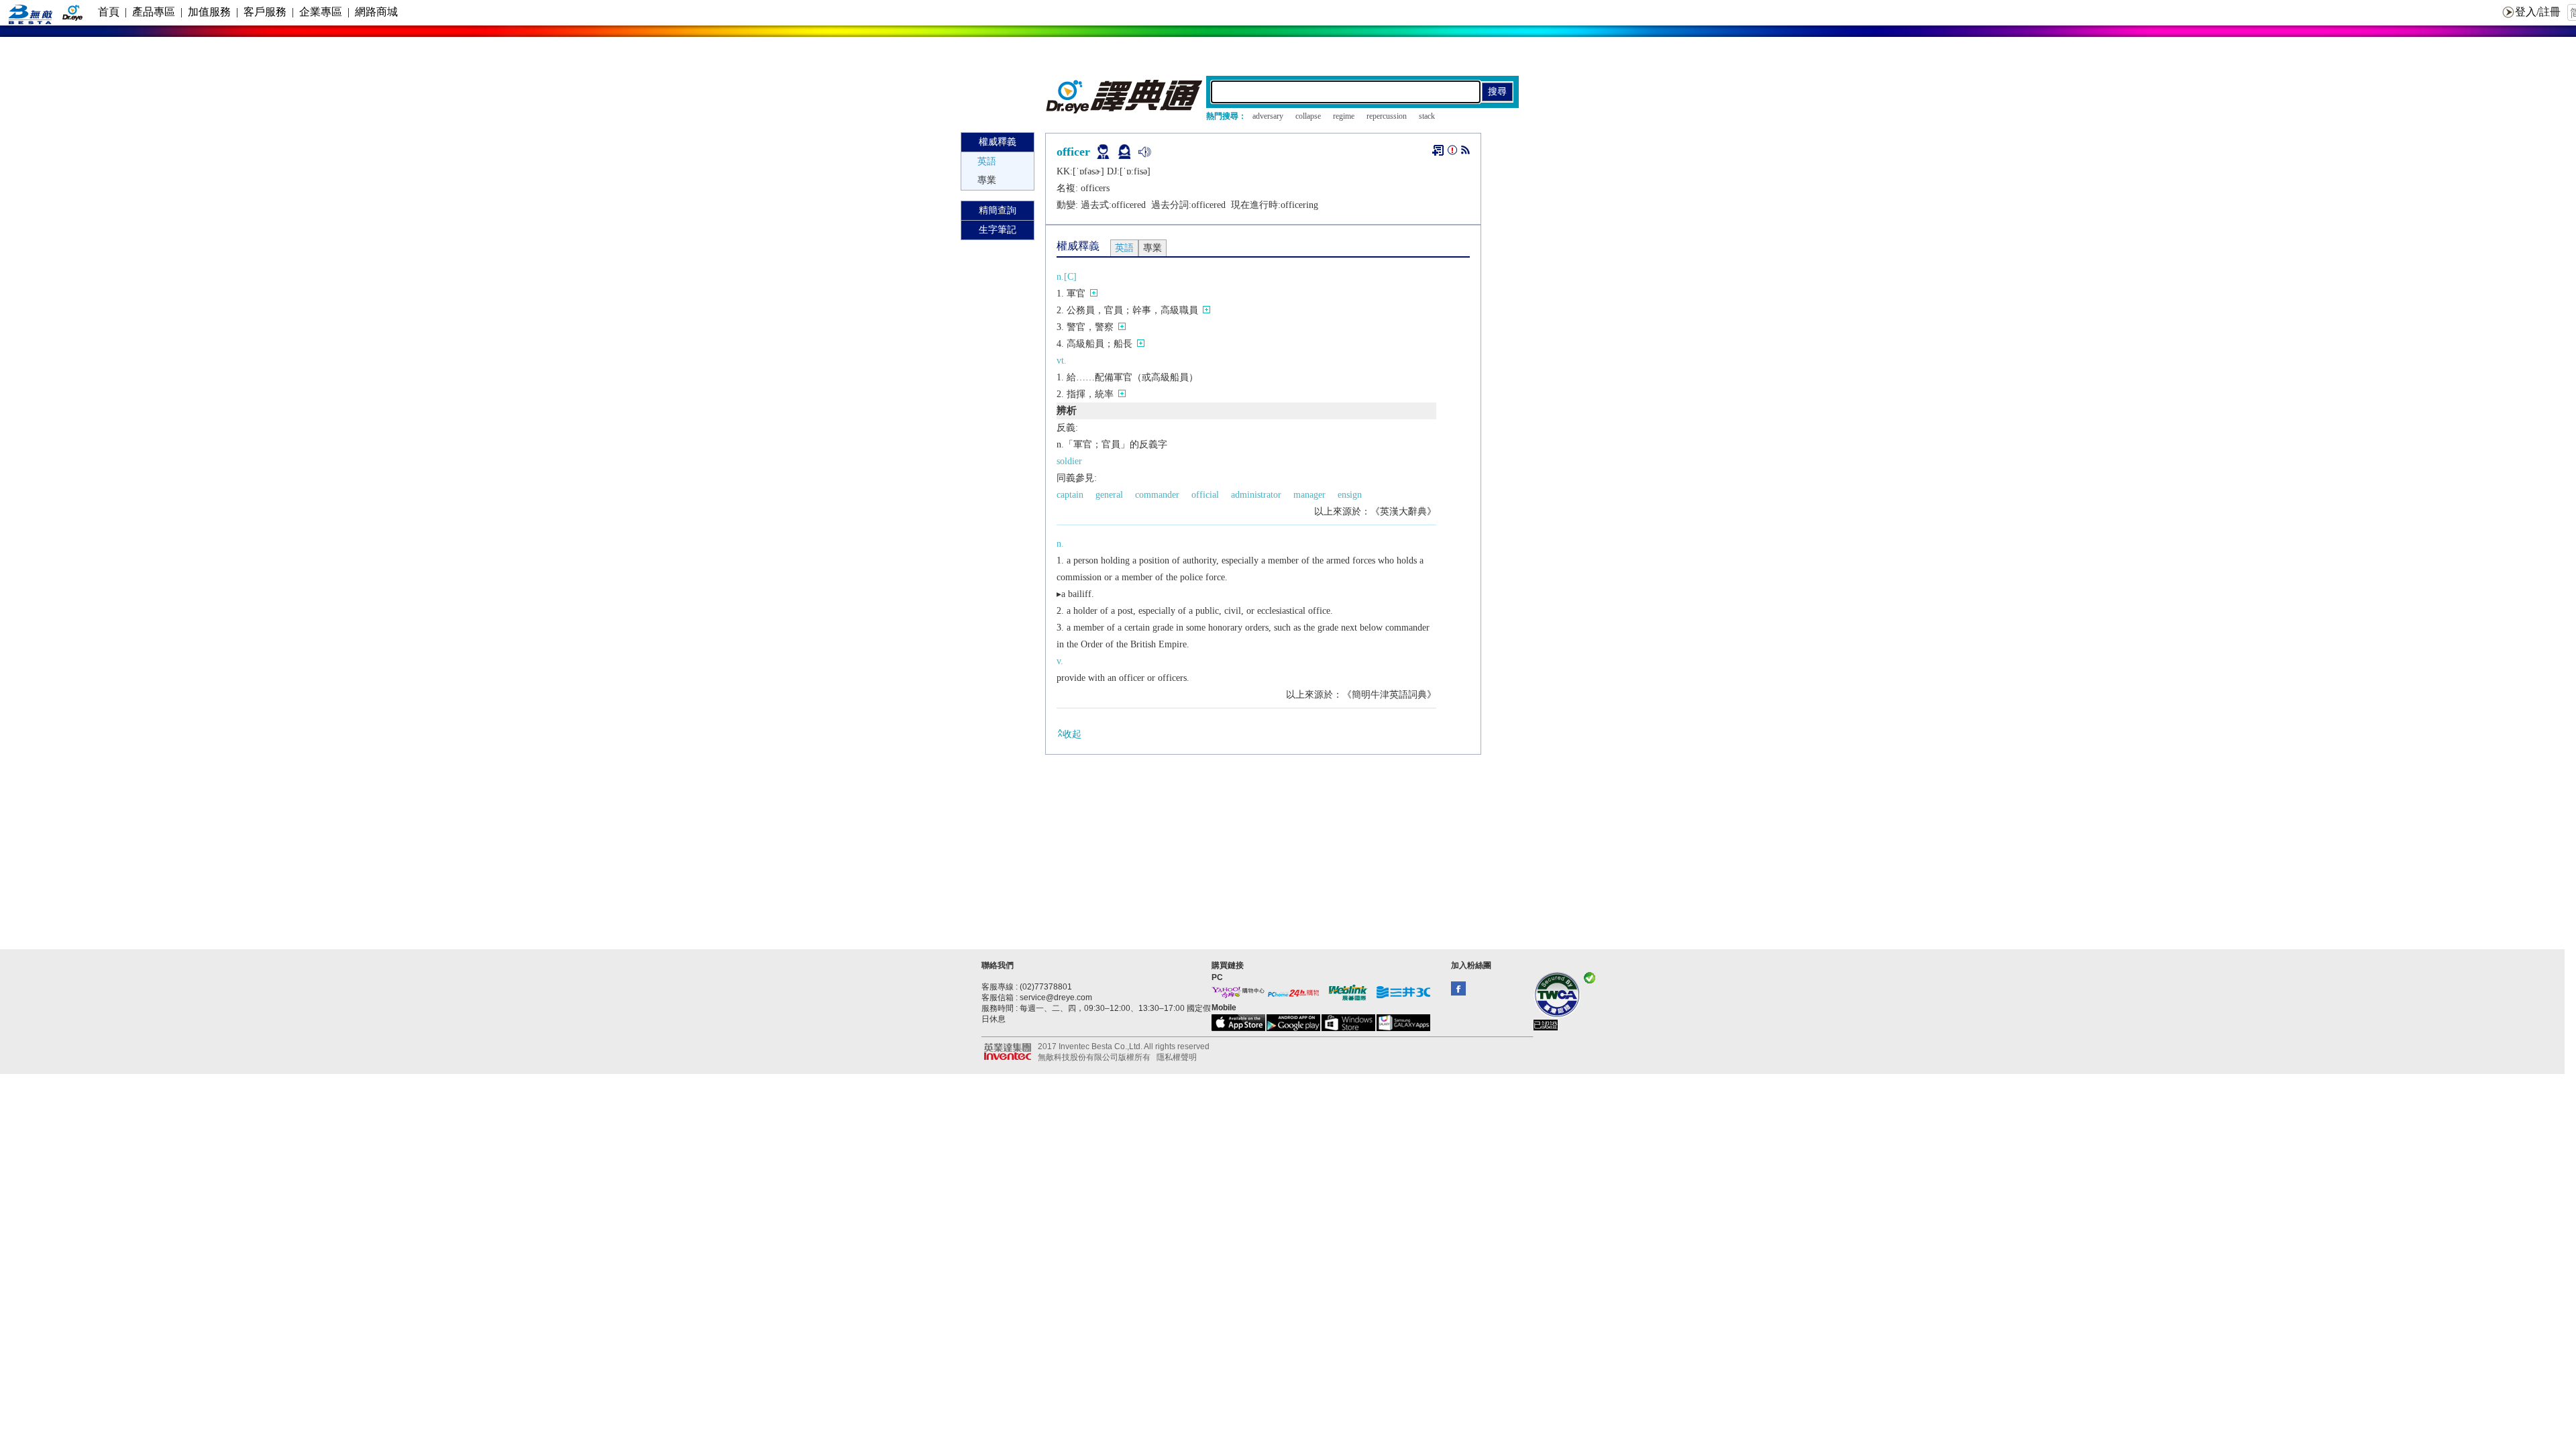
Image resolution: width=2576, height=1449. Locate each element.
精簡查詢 (998, 210)
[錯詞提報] (1452, 153)
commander (1157, 495)
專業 (987, 180)
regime (1344, 116)
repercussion (1387, 116)
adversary (1268, 116)
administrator (1256, 495)
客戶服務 (265, 12)
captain (1070, 495)
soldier (1069, 461)
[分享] (1465, 153)
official (1205, 495)
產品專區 (154, 12)
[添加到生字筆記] (1438, 150)
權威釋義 (998, 142)
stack (1427, 116)
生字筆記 (998, 230)
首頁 (109, 12)
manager (1309, 495)
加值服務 (209, 12)
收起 (1072, 734)
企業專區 (321, 12)
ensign (1350, 495)
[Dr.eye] (1125, 110)
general (1109, 495)
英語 (987, 161)
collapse (1308, 116)
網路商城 (376, 12)
